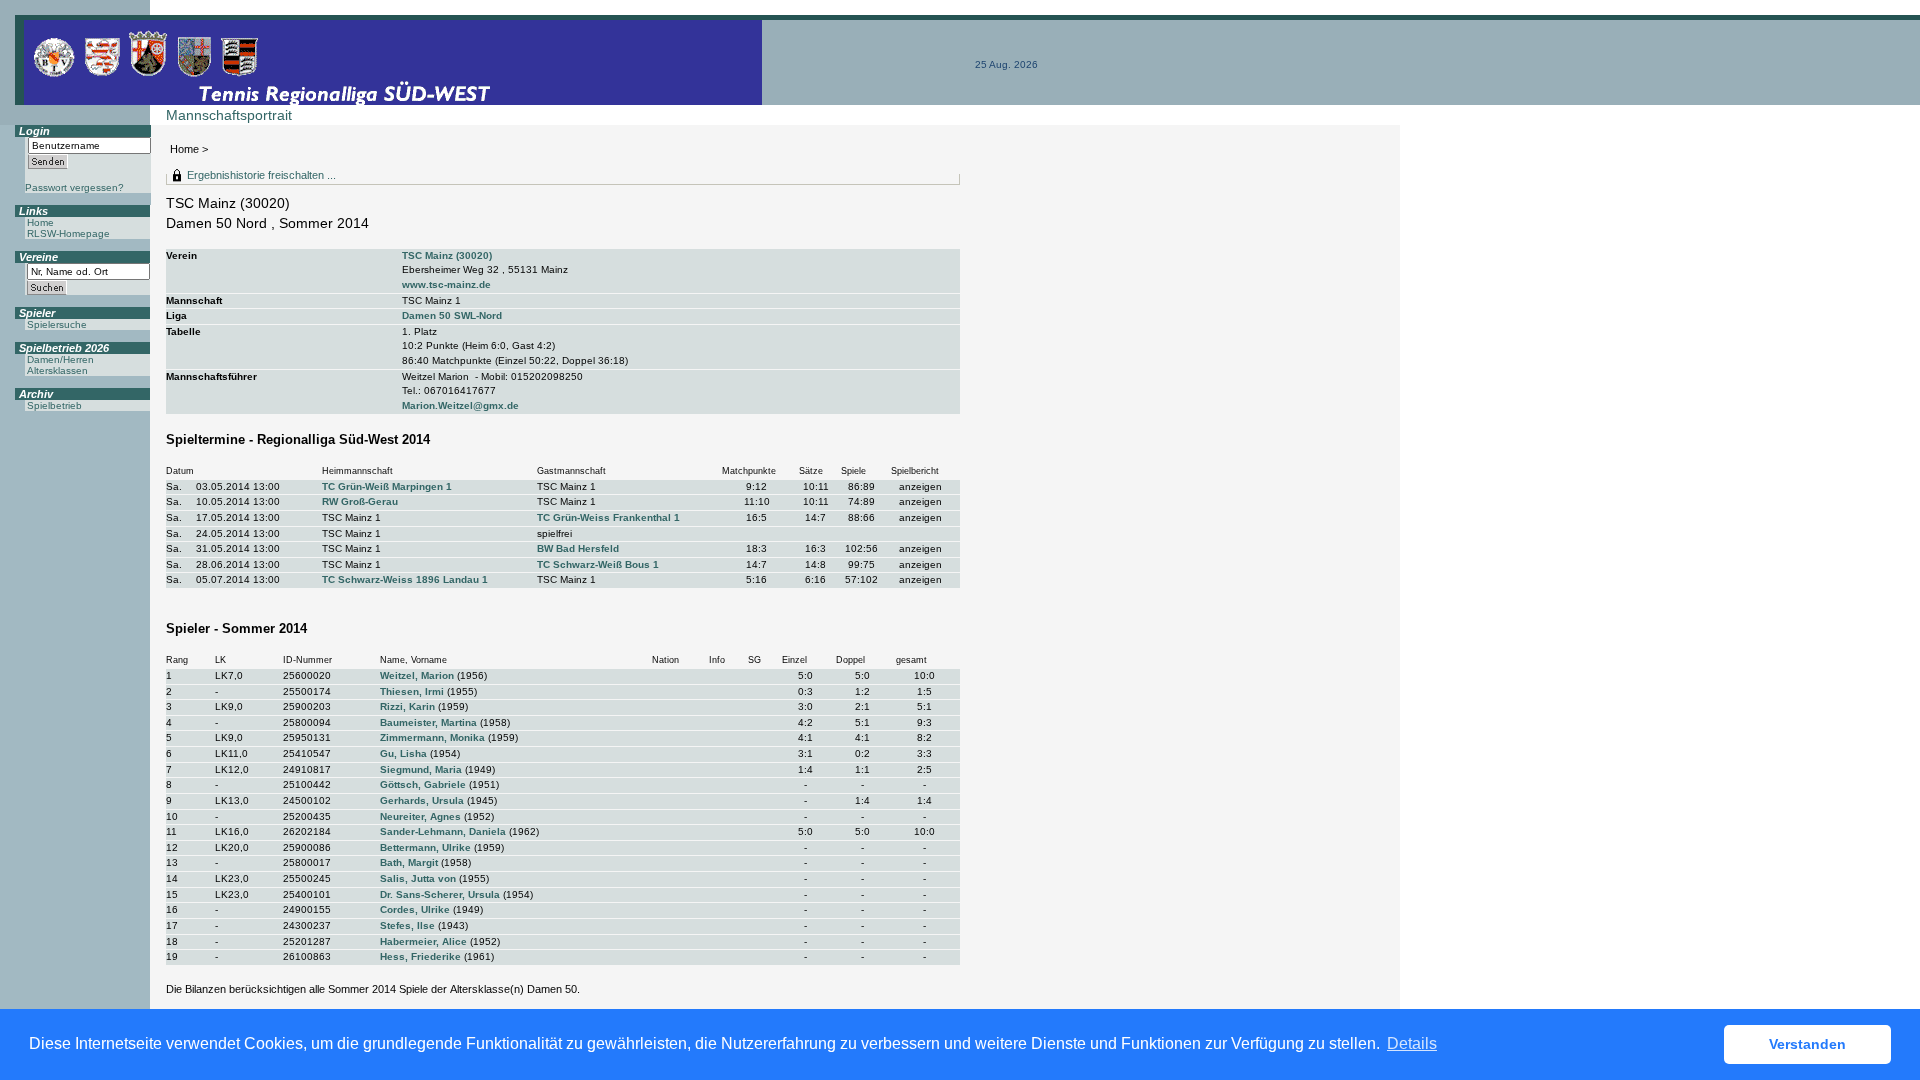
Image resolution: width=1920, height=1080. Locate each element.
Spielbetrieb (54, 405)
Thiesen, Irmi (412, 691)
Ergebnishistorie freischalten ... (261, 175)
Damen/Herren (60, 359)
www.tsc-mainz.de (446, 284)
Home (184, 149)
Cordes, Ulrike (415, 909)
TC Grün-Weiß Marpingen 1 (387, 486)
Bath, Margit (409, 862)
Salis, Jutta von (418, 878)
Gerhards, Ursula (422, 800)
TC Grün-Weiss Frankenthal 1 (608, 517)
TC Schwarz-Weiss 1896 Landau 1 (405, 579)
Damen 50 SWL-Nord (452, 315)
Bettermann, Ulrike (425, 847)
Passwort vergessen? (74, 187)
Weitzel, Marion (417, 675)
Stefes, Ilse (407, 925)
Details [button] (1412, 1043)
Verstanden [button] (1807, 1044)
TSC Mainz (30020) (447, 255)
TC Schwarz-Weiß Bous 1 (598, 564)
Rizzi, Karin (407, 706)
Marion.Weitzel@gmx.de (460, 405)
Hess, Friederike (420, 956)
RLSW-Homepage (68, 233)
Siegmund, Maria (421, 769)
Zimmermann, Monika (432, 737)
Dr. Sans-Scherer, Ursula (440, 894)
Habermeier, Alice (423, 941)
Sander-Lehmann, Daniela (443, 831)
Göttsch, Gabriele (423, 784)
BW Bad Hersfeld (578, 548)
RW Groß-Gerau (360, 501)
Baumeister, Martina (428, 722)
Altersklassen (57, 370)
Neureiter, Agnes (420, 816)
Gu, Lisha (403, 753)
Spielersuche (57, 324)
